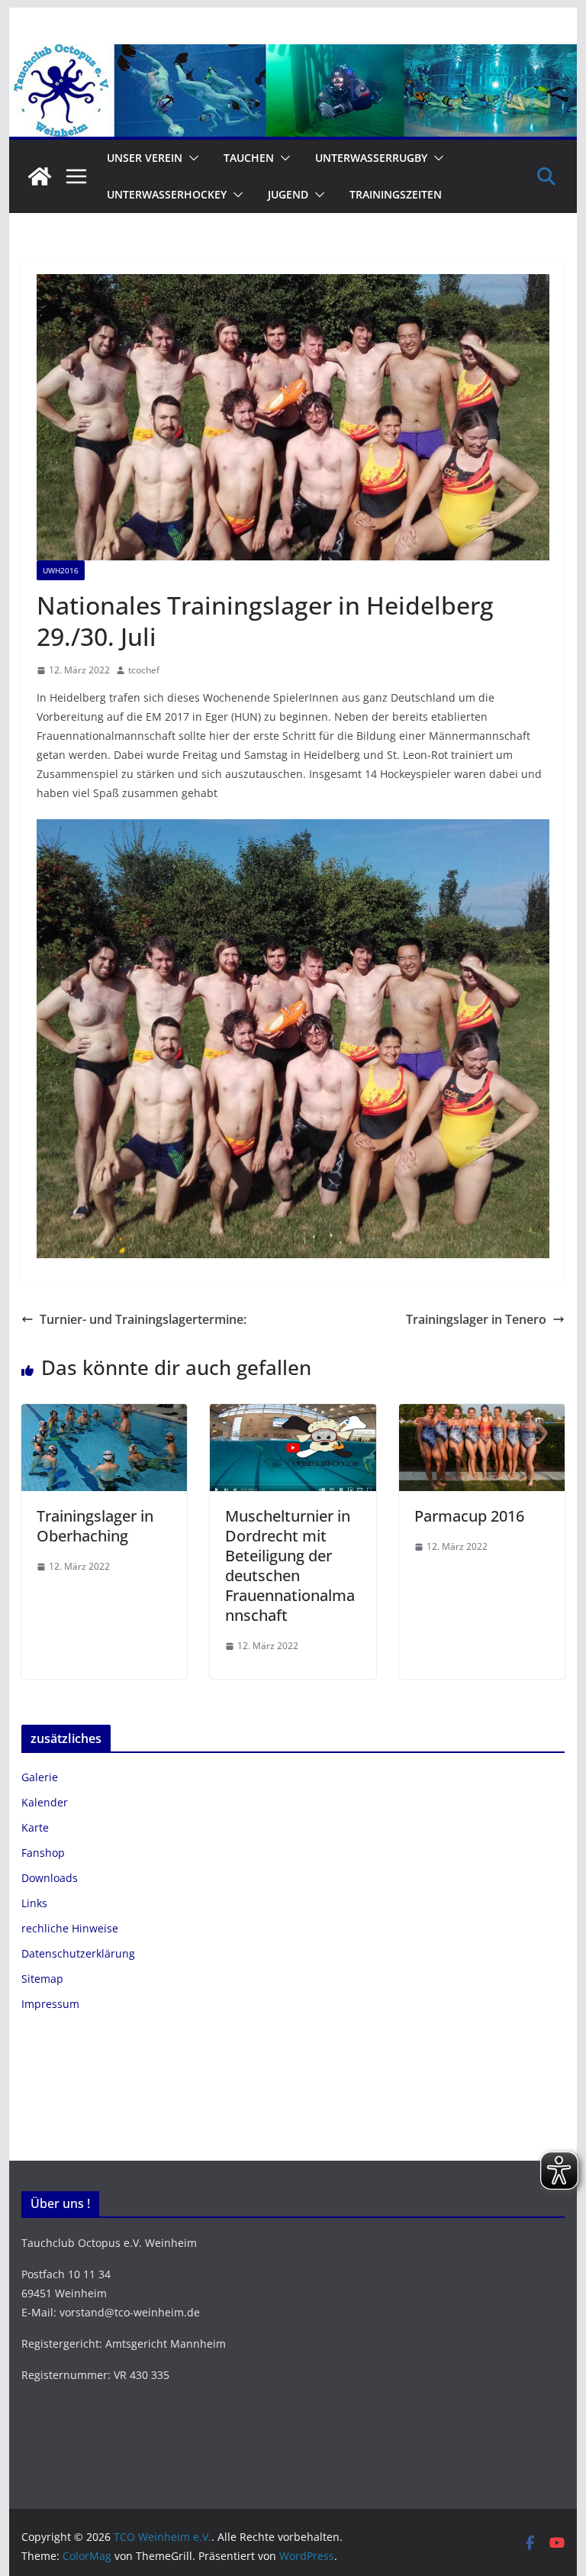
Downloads (50, 1878)
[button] (191, 158)
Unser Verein (145, 158)
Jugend (288, 194)
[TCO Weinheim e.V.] (293, 55)
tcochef (144, 670)
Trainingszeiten (396, 194)
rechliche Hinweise (70, 1928)
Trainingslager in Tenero (476, 1319)
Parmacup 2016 (469, 1516)
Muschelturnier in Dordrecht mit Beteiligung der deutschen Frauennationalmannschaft (290, 1566)
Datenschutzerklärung (78, 1953)
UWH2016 (61, 570)
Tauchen (249, 158)
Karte (35, 1827)
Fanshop (43, 1853)
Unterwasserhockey (167, 194)
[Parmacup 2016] (482, 1415)
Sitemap (42, 1979)
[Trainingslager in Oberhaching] (105, 1415)
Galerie (40, 1777)
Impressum (50, 2004)
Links (34, 1903)
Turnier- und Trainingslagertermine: (143, 1319)
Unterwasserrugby (371, 158)
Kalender (45, 1802)
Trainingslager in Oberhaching (95, 1526)
